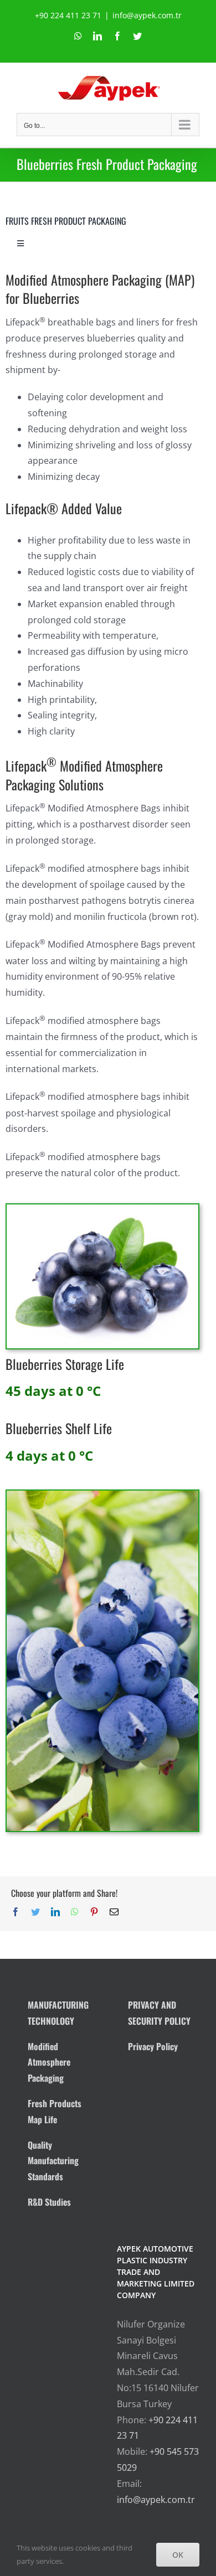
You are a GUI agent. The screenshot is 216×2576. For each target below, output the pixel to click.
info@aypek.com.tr (147, 15)
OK (178, 2555)
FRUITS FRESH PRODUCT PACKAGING (66, 221)
